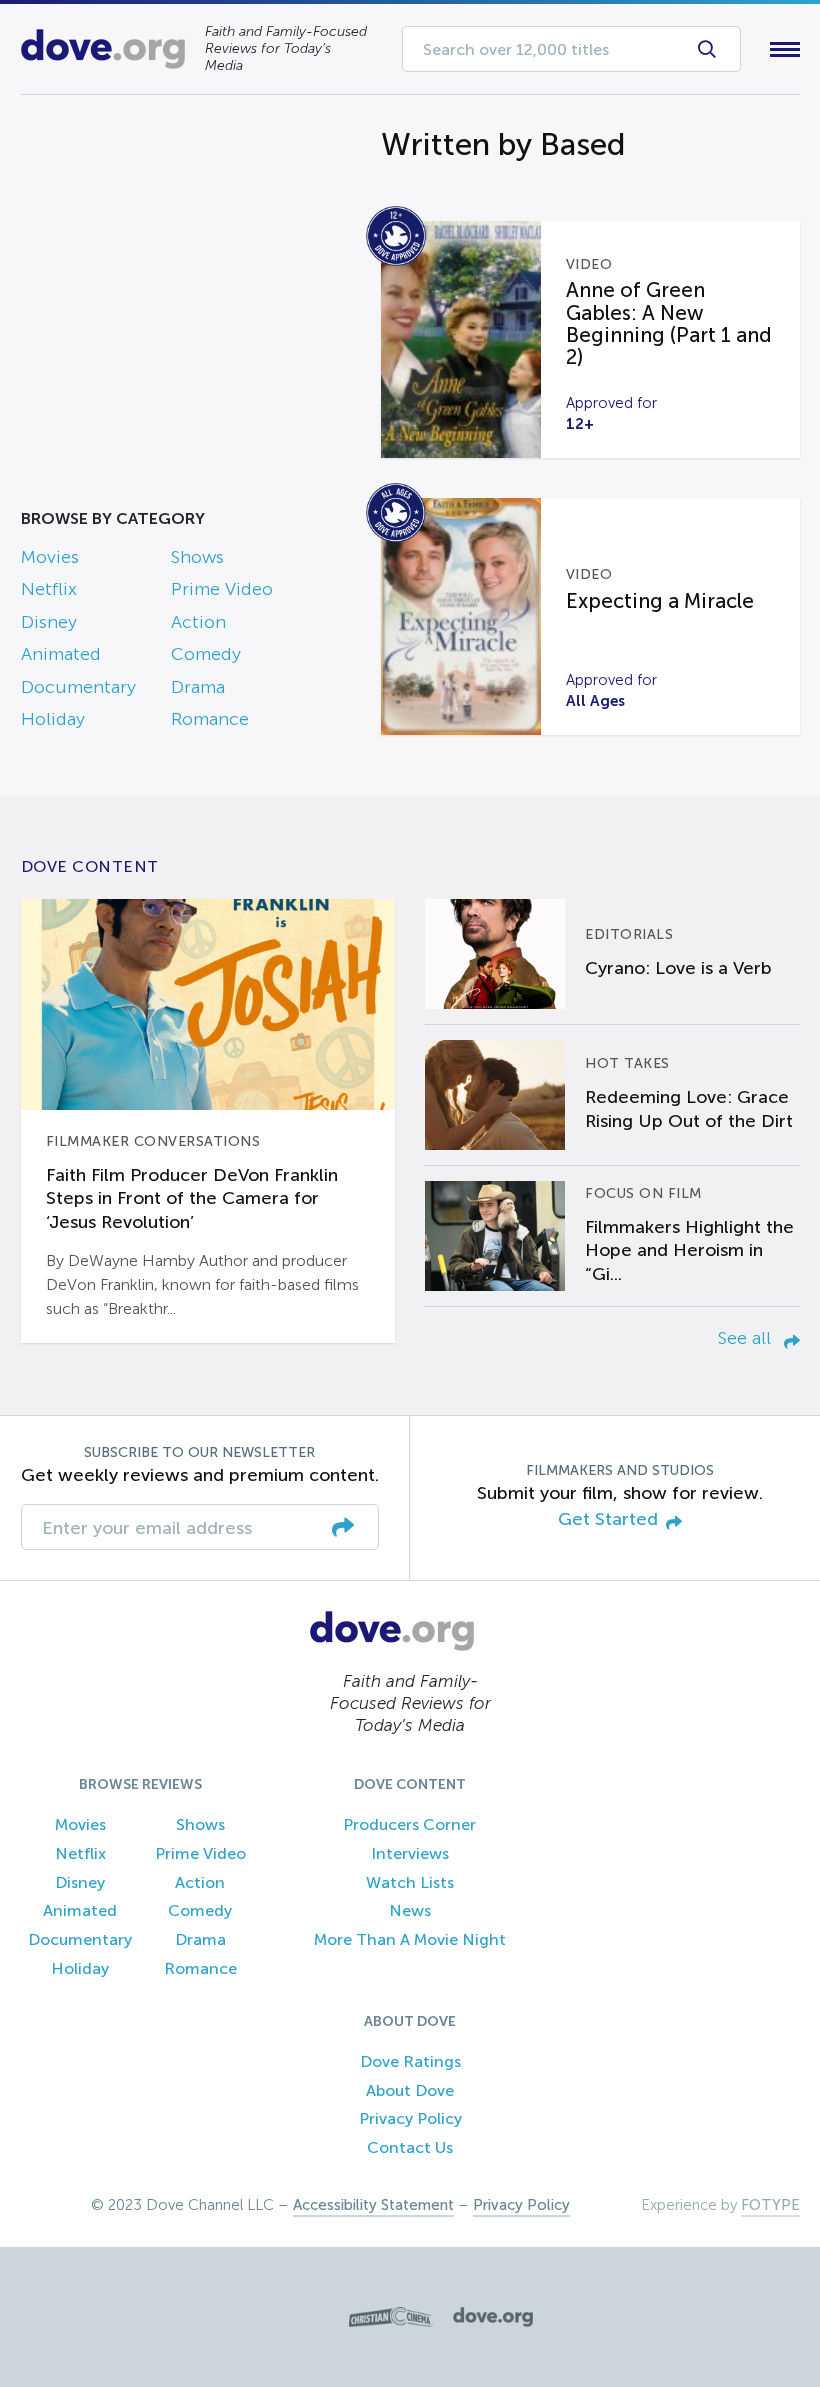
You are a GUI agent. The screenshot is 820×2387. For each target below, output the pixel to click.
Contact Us (410, 2147)
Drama (198, 687)
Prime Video (222, 589)
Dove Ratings (410, 2061)
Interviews (410, 1853)
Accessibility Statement (373, 2205)
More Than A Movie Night (410, 1939)
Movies (50, 557)
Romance (210, 719)
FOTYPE (770, 2205)
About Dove (410, 2090)
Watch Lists (410, 1882)
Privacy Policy (410, 2118)
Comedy (206, 654)
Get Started (608, 1519)
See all (747, 1338)
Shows (197, 557)
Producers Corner (409, 1824)
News (410, 1910)
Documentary (78, 687)
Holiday (53, 719)
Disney (49, 622)
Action (198, 622)
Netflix (49, 589)
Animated (61, 654)
